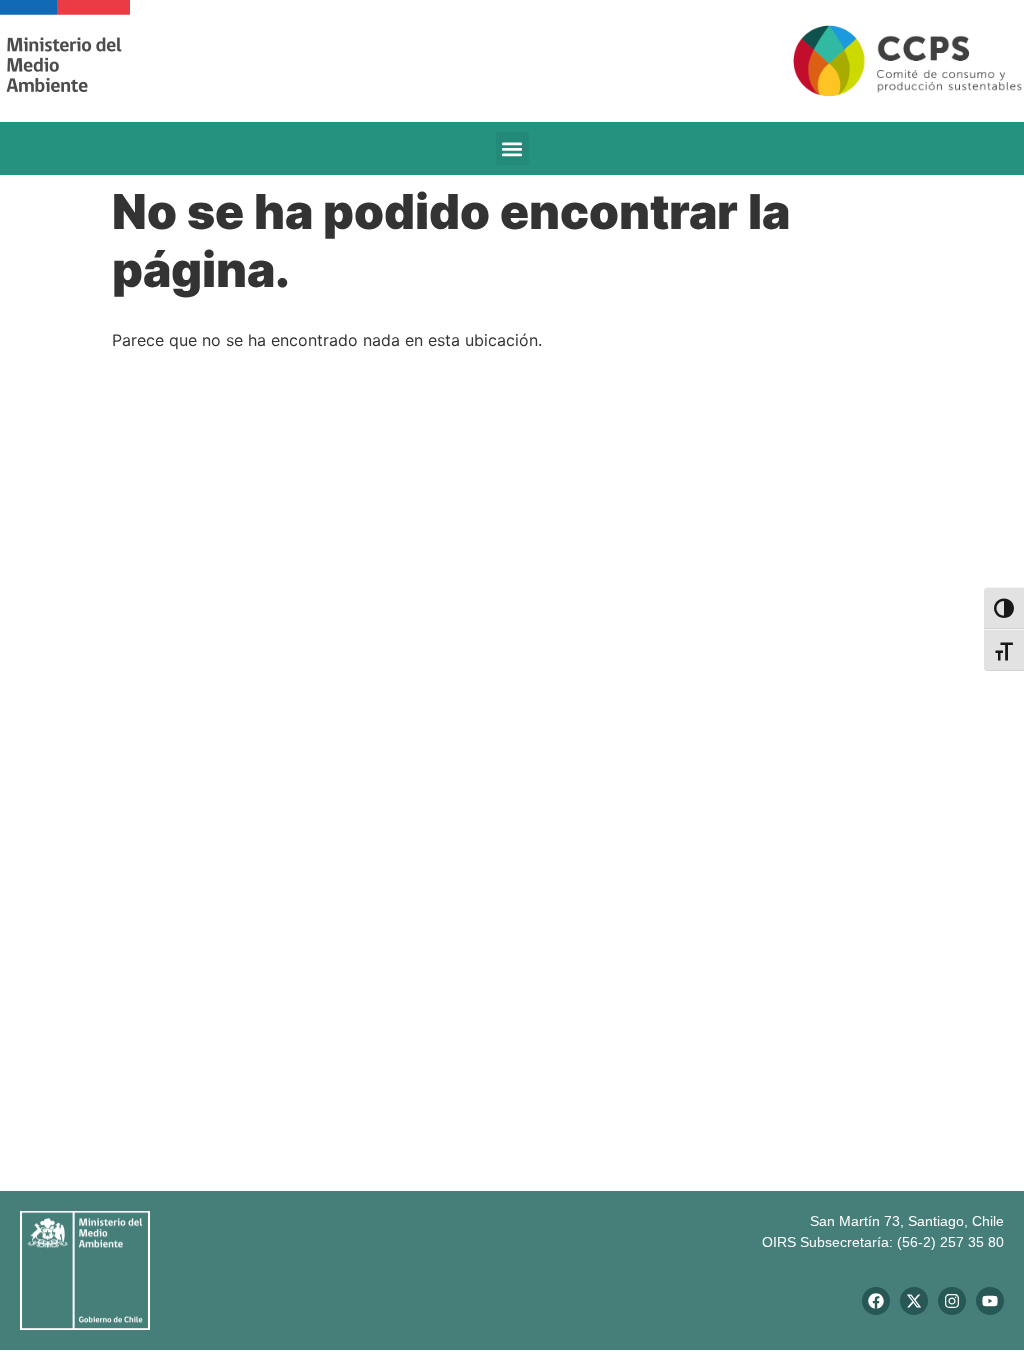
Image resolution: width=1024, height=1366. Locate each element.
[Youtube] (990, 1301)
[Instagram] (952, 1301)
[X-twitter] (914, 1301)
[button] (512, 148)
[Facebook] (876, 1301)
